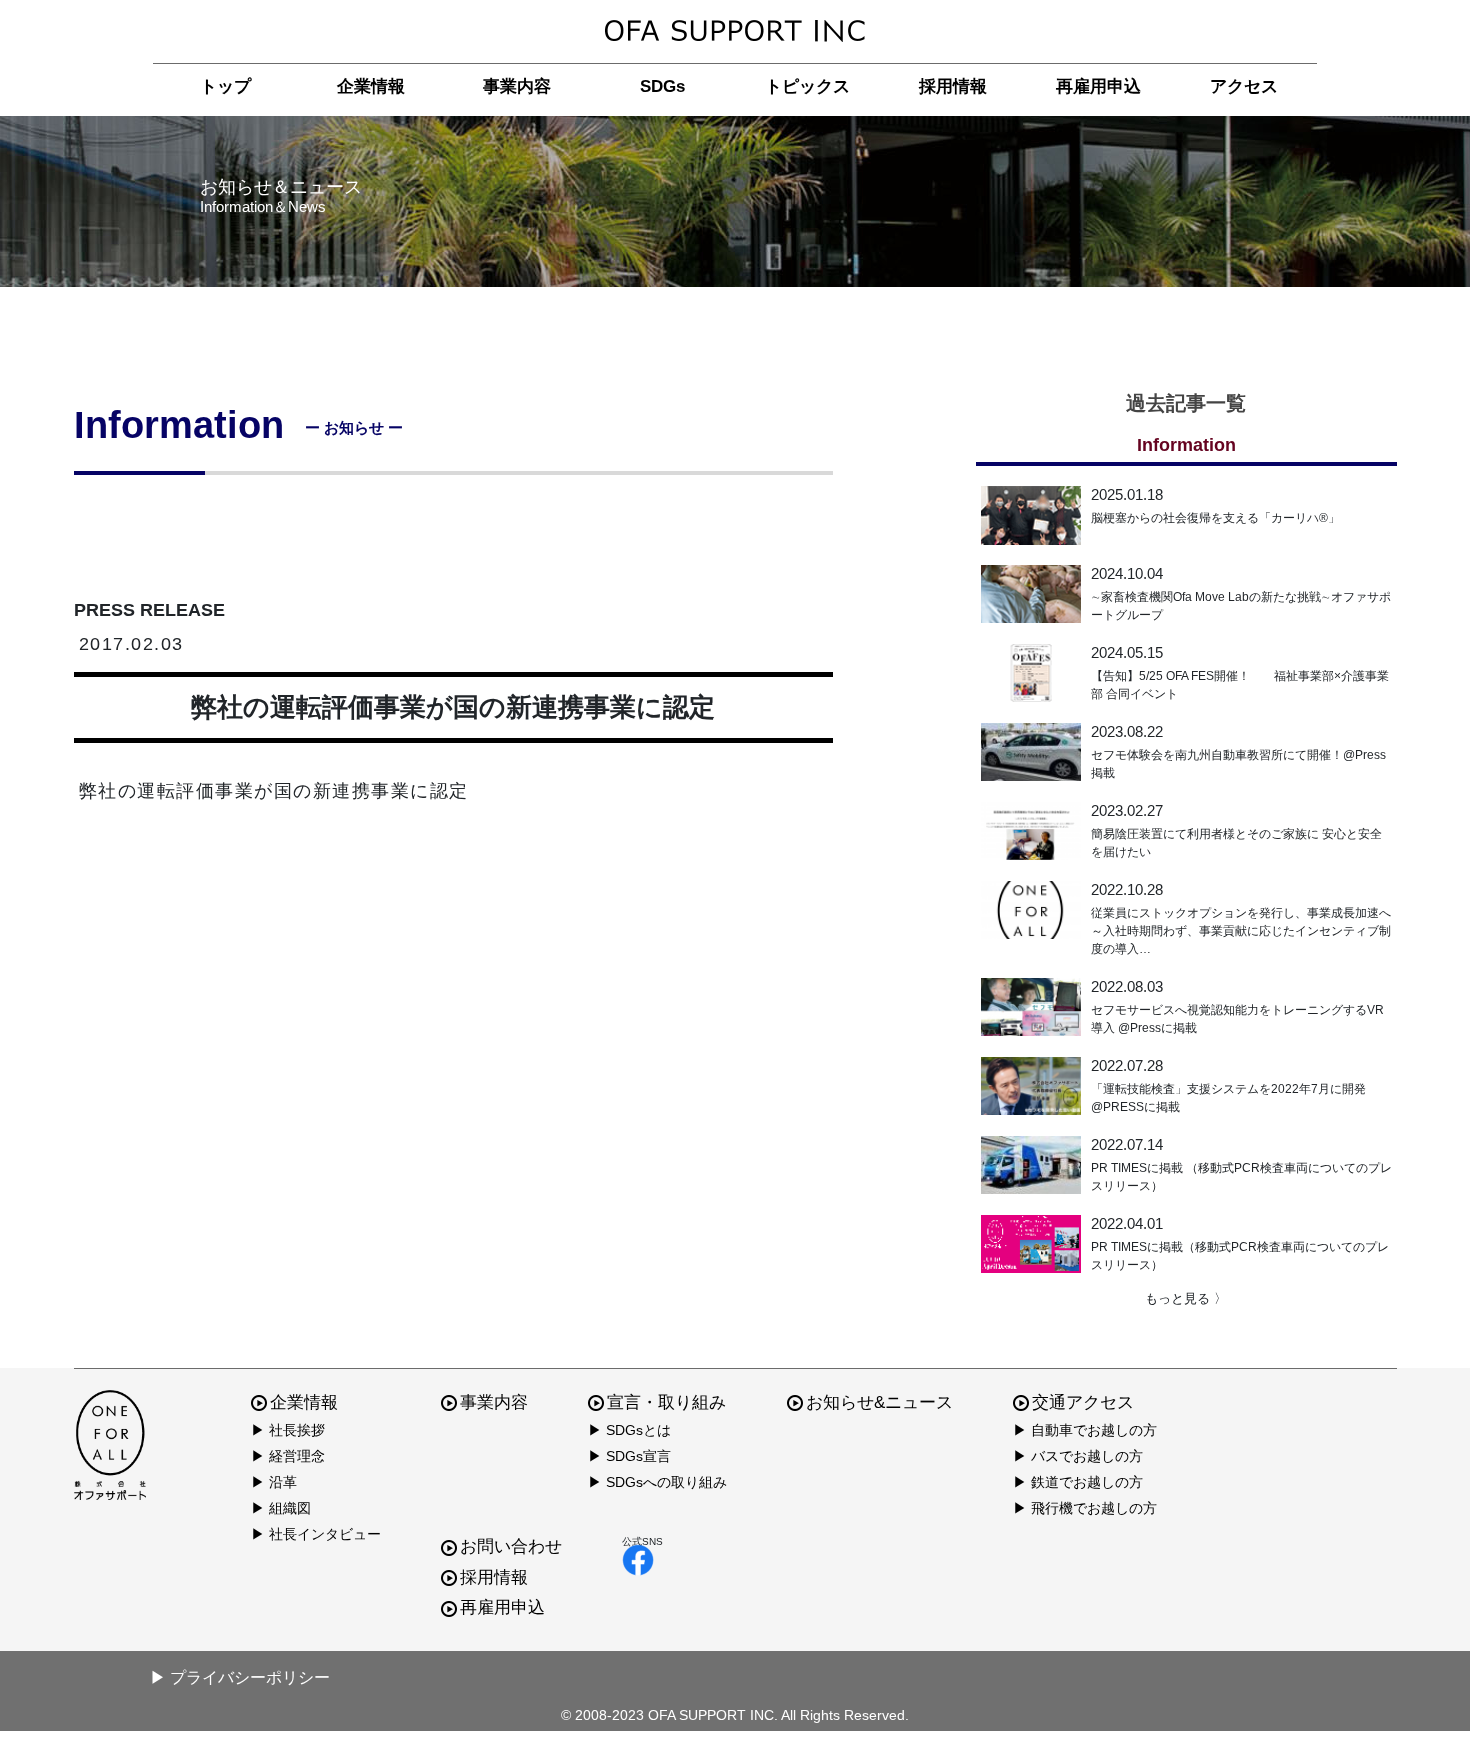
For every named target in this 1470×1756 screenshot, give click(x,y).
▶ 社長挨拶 (288, 1430)
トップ (225, 86)
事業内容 (517, 86)
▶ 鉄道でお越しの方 (1078, 1482)
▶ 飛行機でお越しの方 (1085, 1508)
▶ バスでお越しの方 (1078, 1456)
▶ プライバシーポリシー (240, 1677)
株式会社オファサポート (735, 31)
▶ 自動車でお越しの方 (1085, 1430)
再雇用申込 (1098, 86)
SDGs (662, 86)
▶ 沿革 (274, 1482)
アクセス (1244, 86)
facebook (642, 1560)
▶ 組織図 (281, 1508)
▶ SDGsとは (629, 1430)
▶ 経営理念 (288, 1456)
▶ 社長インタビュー (316, 1534)
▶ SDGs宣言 (629, 1456)
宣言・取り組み (666, 1402)
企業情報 (371, 86)
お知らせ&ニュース (879, 1402)
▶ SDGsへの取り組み (657, 1482)
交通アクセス (1083, 1402)
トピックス (807, 86)
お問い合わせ (511, 1546)
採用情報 (953, 86)
